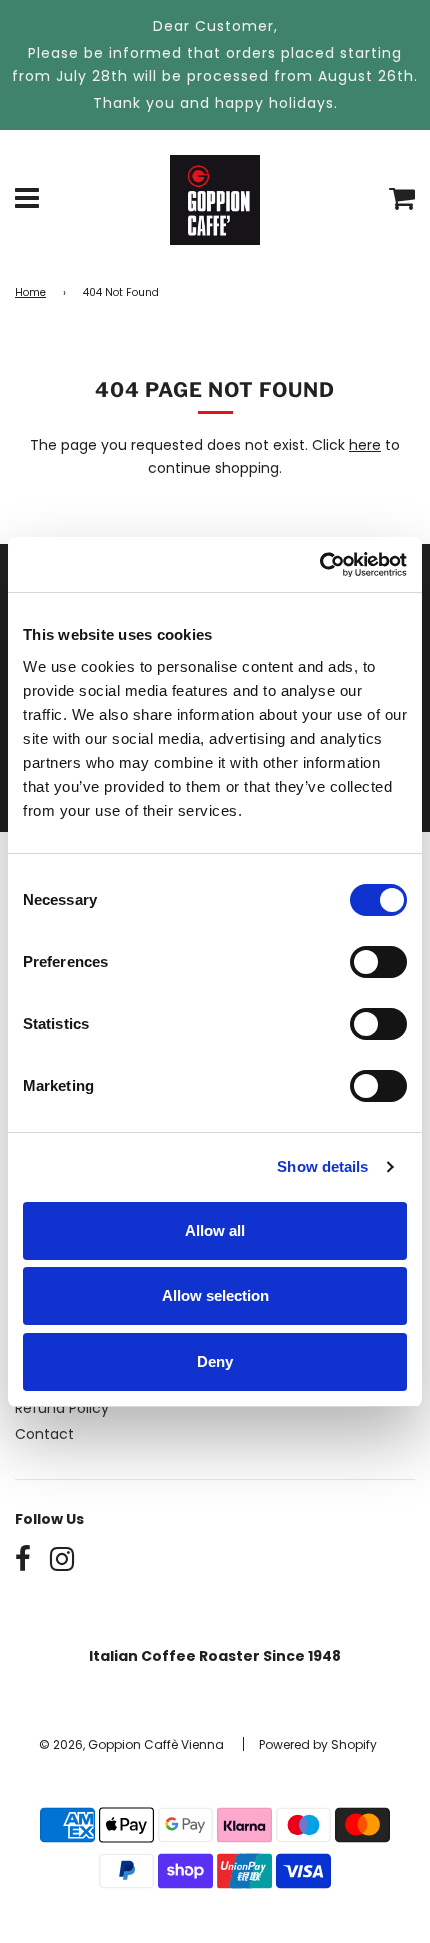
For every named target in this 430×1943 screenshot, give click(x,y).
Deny (215, 1361)
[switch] (378, 962)
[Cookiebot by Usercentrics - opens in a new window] (319, 565)
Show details (322, 1166)
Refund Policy (62, 1408)
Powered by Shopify (318, 1744)
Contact (44, 1434)
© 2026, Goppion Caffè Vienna (131, 1744)
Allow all (215, 1230)
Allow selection (215, 1295)
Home (30, 292)
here (365, 445)
